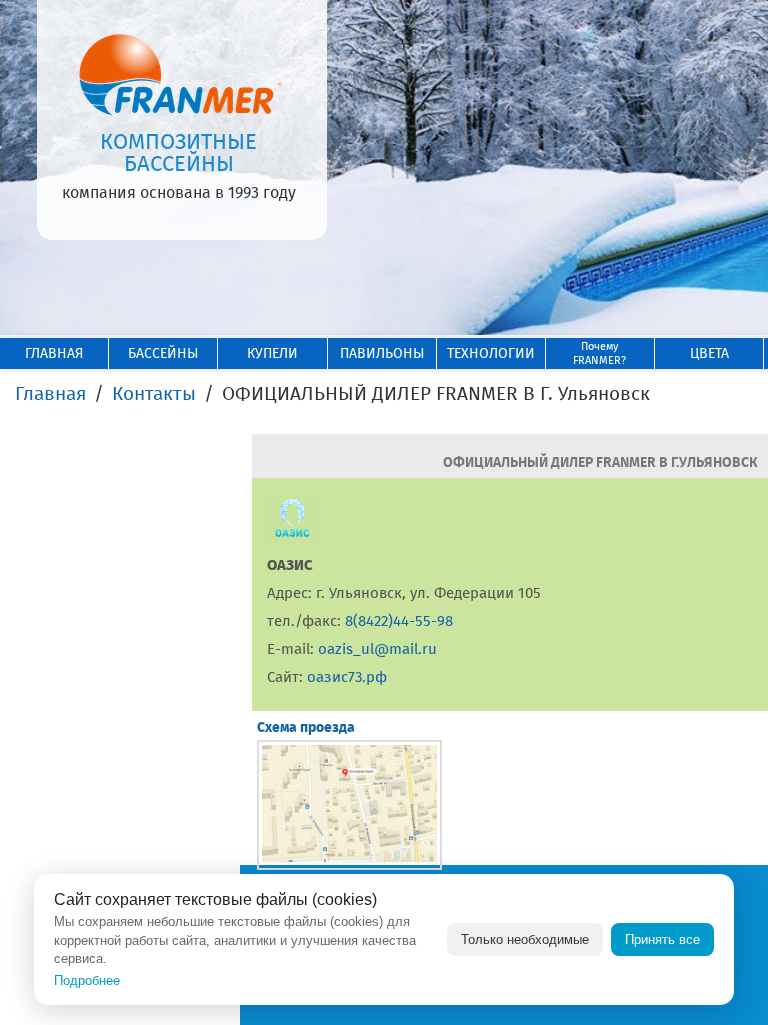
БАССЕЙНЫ (163, 353)
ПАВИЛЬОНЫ (382, 353)
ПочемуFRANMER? (599, 353)
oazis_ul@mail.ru (377, 649)
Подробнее (87, 980)
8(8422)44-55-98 (399, 621)
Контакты (154, 393)
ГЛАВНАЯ (54, 353)
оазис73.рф (347, 677)
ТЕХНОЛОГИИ (491, 353)
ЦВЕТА (709, 353)
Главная (50, 393)
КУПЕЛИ (272, 353)
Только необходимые (525, 939)
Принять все (662, 939)
